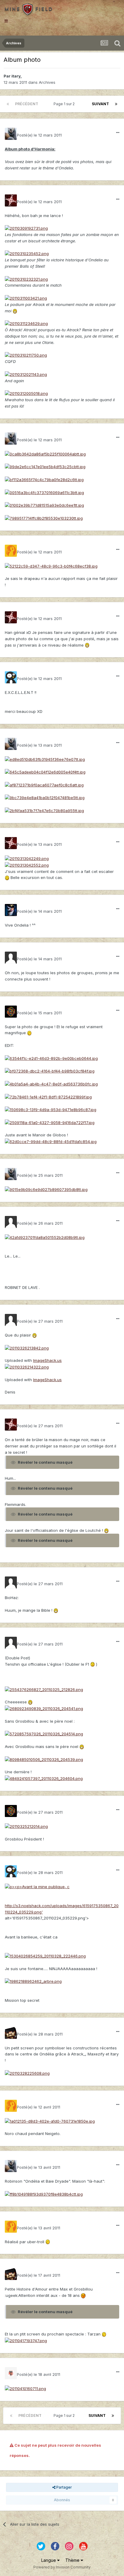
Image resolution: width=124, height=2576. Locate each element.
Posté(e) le (39, 135)
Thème (73, 2560)
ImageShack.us (47, 1360)
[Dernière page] (116, 104)
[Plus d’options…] (118, 133)
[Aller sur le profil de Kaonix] (11, 910)
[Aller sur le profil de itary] (11, 134)
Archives (47, 82)
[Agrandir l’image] (26, 228)
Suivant (100, 104)
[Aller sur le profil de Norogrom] (11, 200)
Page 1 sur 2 (65, 104)
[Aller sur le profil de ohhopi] (11, 2033)
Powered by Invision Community (62, 2567)
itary (16, 76)
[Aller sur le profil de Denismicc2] (11, 1320)
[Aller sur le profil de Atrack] (11, 551)
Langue (49, 2560)
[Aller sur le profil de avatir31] (11, 2373)
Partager (64, 2487)
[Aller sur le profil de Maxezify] (11, 1012)
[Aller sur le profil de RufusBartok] (11, 1222)
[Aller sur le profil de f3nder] (11, 958)
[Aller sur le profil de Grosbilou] (11, 677)
